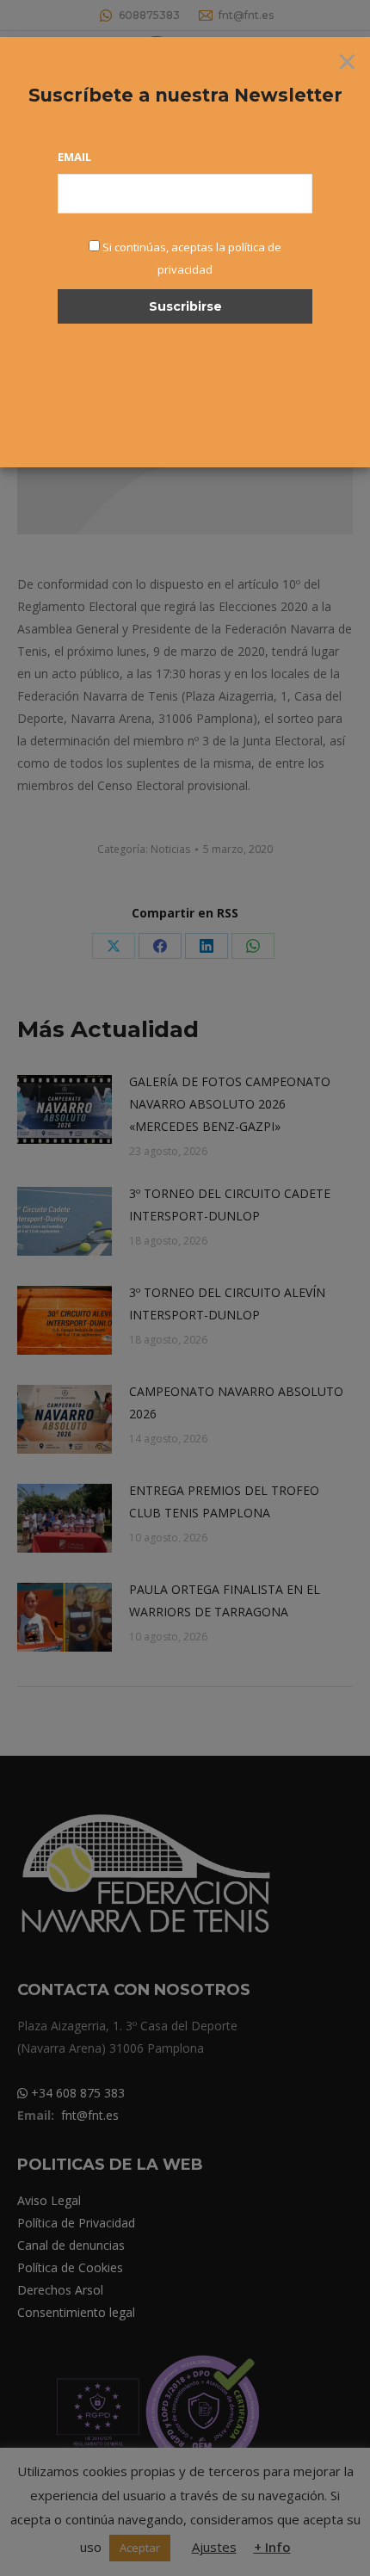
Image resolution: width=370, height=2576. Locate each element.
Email (74, 157)
